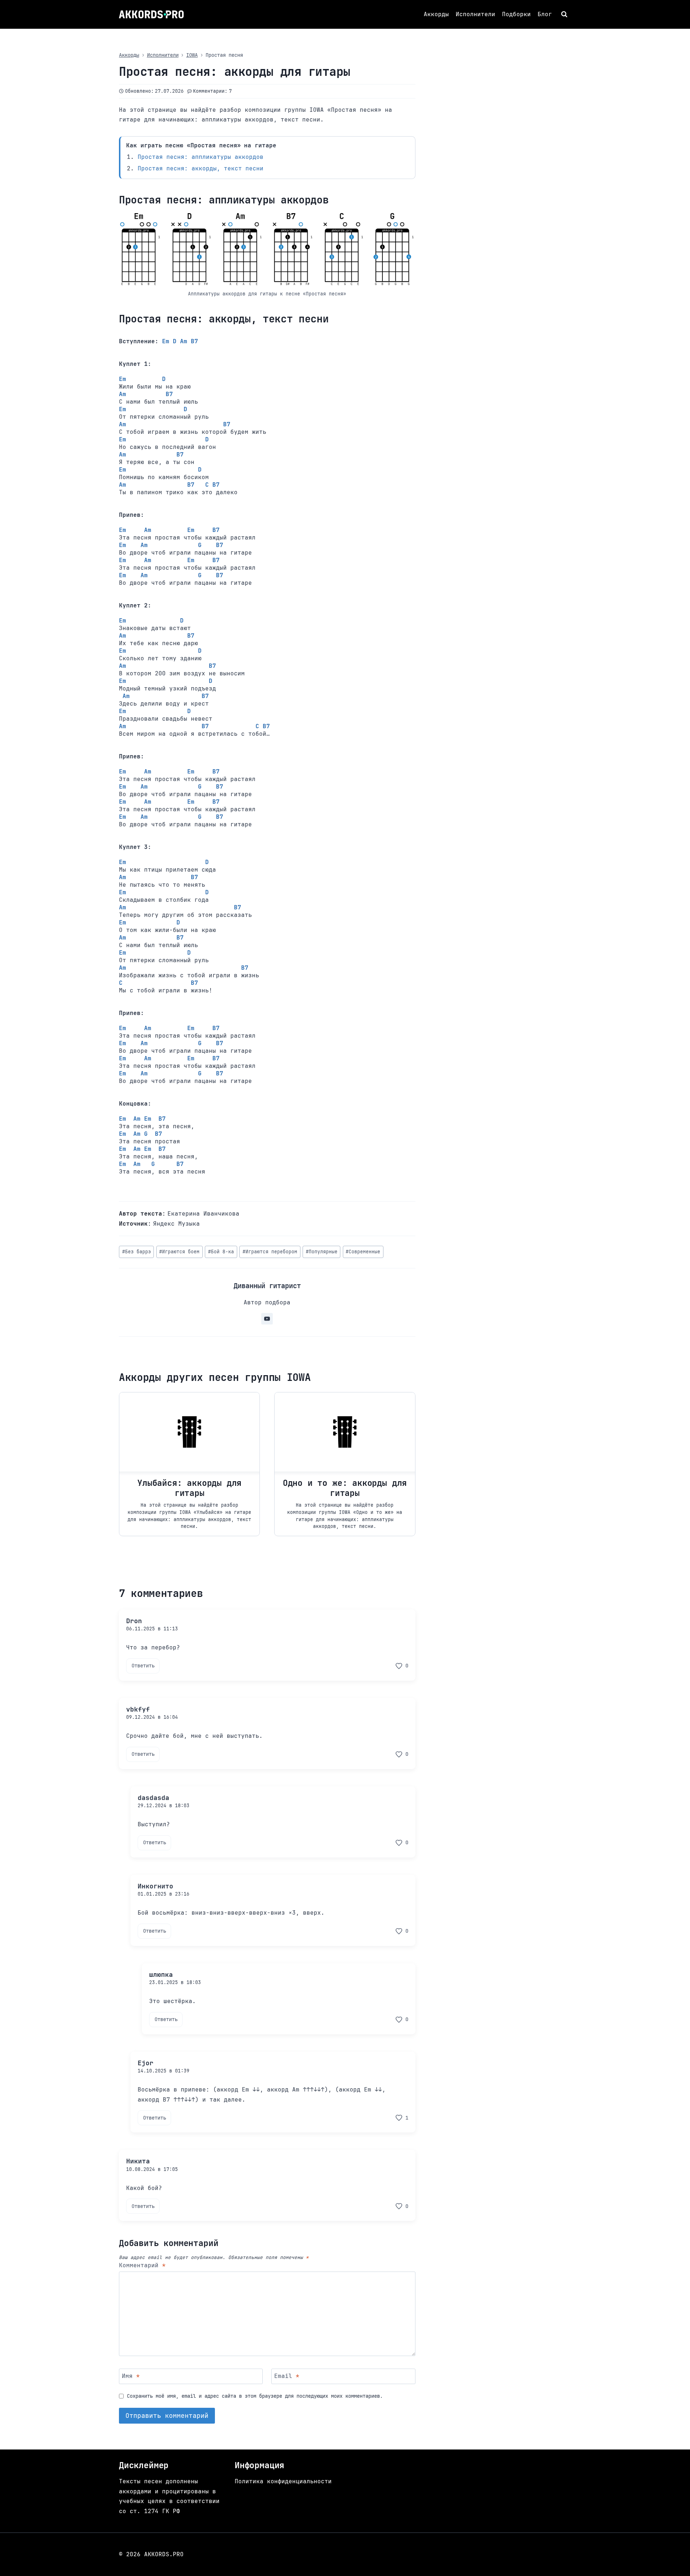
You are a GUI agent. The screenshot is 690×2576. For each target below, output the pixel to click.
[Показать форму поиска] (565, 14)
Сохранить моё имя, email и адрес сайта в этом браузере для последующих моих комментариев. (255, 2396)
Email (287, 2376)
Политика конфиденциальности (283, 2481)
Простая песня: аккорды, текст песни (201, 168)
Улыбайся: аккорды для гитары (189, 1488)
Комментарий (142, 2265)
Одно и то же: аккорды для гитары (345, 1488)
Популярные (322, 1252)
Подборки (516, 14)
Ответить (143, 1666)
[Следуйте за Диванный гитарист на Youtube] (267, 1319)
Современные (363, 1252)
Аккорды (436, 14)
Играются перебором (270, 1252)
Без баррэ (137, 1252)
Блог (545, 14)
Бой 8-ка (221, 1252)
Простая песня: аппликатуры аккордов (201, 157)
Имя (131, 2376)
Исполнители (475, 14)
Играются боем (179, 1252)
